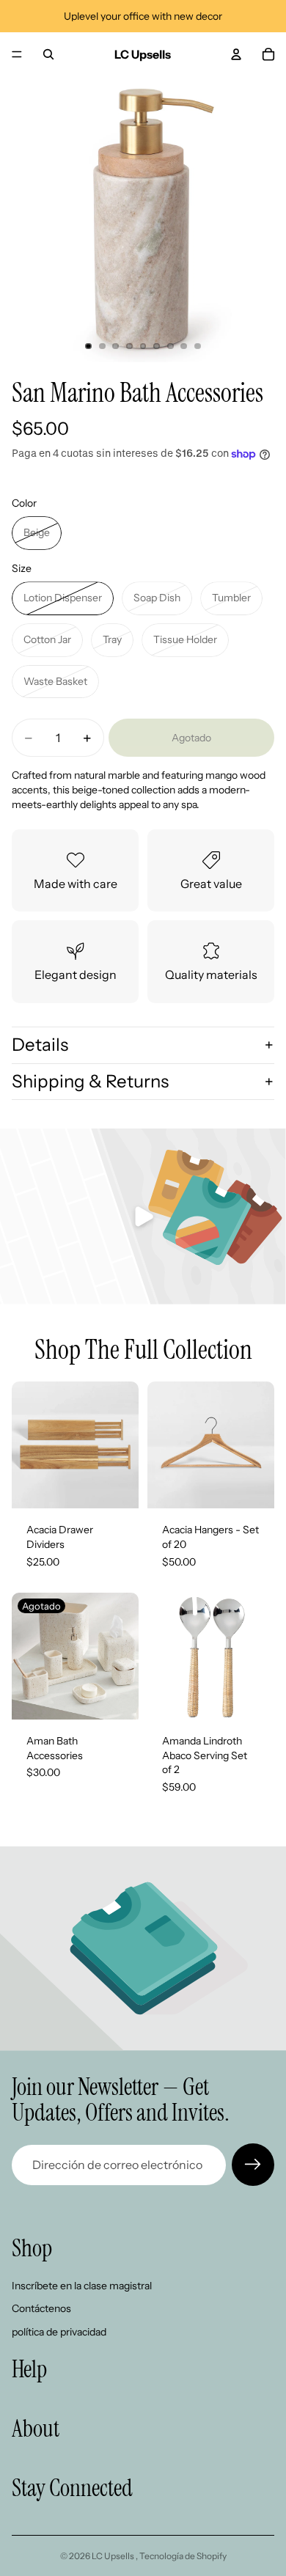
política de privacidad (59, 2332)
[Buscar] (48, 54)
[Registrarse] (253, 2165)
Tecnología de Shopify (183, 2556)
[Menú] (17, 54)
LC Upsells (114, 2556)
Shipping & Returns (90, 1081)
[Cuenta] (236, 54)
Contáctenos (41, 2309)
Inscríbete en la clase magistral (82, 2286)
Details (40, 1045)
